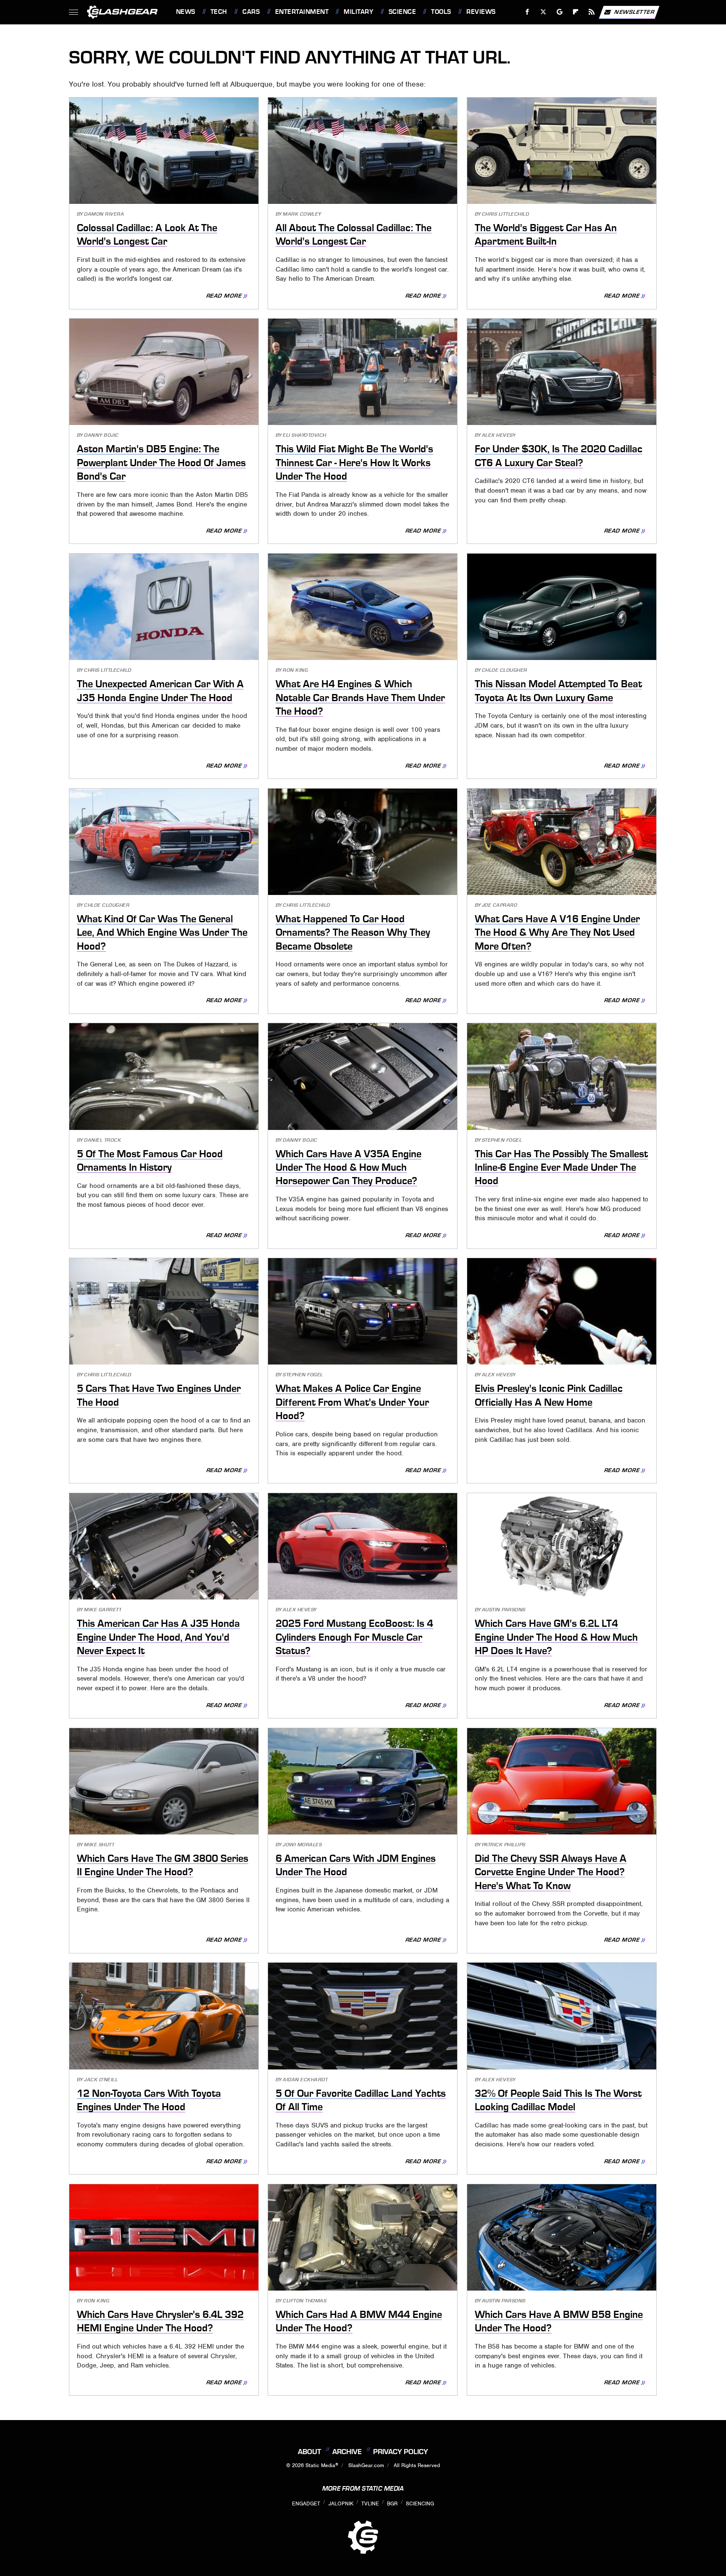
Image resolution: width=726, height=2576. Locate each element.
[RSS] (591, 12)
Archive (347, 2452)
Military (358, 12)
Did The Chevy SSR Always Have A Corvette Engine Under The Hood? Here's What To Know (551, 1872)
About (309, 2452)
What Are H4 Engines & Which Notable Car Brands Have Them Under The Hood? (360, 698)
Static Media (320, 2465)
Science (402, 12)
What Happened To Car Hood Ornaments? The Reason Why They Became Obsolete (353, 933)
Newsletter (634, 12)
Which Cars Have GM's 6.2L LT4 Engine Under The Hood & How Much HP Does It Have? (556, 1637)
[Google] (559, 12)
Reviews (481, 12)
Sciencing (420, 2503)
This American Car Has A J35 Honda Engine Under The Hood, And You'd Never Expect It (158, 1637)
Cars (251, 12)
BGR (392, 2503)
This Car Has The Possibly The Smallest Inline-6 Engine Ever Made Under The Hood (561, 1168)
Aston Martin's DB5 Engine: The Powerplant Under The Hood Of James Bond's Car (161, 463)
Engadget (306, 2503)
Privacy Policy (401, 2452)
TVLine (370, 2503)
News (185, 12)
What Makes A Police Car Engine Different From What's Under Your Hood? (352, 1402)
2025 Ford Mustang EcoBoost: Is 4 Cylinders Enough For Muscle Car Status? (354, 1637)
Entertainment (302, 12)
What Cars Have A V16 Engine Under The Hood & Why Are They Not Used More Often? (557, 933)
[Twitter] (543, 12)
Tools (441, 12)
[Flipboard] (576, 12)
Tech (219, 12)
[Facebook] (527, 12)
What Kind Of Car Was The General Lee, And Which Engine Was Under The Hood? (162, 933)
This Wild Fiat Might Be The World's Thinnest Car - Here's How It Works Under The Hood (354, 463)
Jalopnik (341, 2503)
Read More (224, 296)
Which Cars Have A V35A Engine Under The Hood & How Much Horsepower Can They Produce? (349, 1168)
